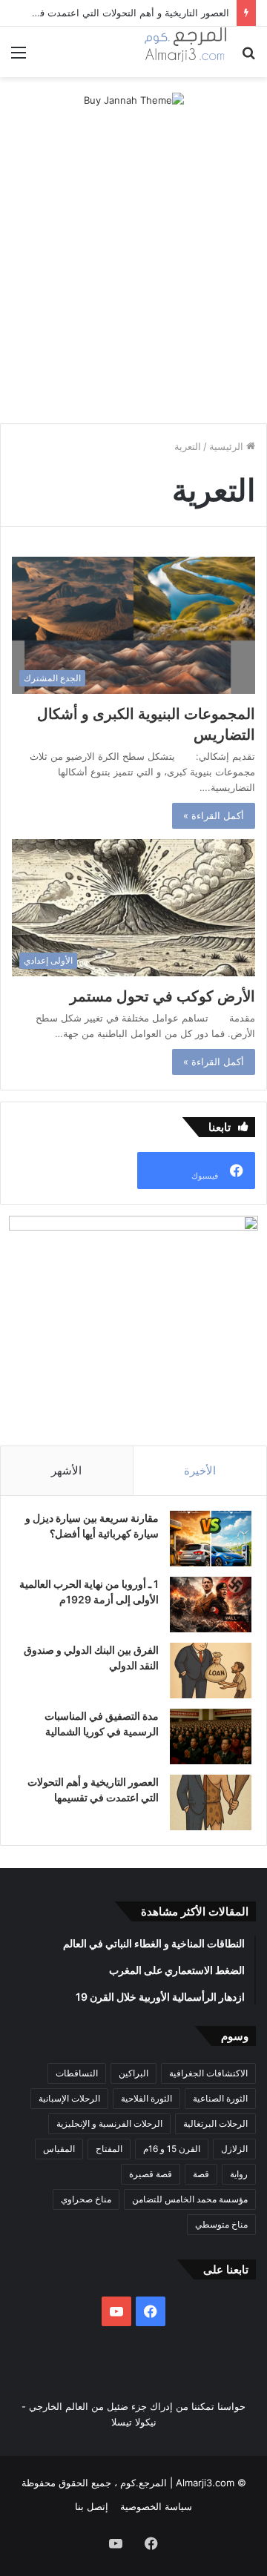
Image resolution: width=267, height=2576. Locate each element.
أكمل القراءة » (214, 815)
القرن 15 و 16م (172, 2149)
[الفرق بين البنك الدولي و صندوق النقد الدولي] (211, 1671)
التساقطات (77, 2073)
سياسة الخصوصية (156, 2506)
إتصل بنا (92, 2506)
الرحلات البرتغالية (215, 2123)
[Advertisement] (133, 279)
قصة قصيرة (151, 2174)
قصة (201, 2174)
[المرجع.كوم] (185, 52)
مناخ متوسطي (221, 2224)
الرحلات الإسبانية (69, 2098)
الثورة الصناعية (220, 2098)
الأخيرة (200, 1470)
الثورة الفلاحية (146, 2098)
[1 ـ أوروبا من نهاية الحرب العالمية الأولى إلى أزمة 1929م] (211, 1605)
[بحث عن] (248, 57)
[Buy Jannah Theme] (134, 99)
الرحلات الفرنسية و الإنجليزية (109, 2123)
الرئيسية (228, 446)
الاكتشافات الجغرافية (208, 2073)
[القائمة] (19, 57)
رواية (239, 2174)
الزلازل (234, 2149)
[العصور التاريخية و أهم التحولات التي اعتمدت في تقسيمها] (211, 1802)
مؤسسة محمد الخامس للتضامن (190, 2199)
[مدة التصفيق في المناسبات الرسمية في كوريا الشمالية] (211, 1736)
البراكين (133, 2073)
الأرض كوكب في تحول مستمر (162, 996)
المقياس (59, 2149)
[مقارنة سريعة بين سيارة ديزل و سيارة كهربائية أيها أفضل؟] (211, 1539)
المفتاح (109, 2149)
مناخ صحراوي (86, 2199)
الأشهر (66, 1470)
